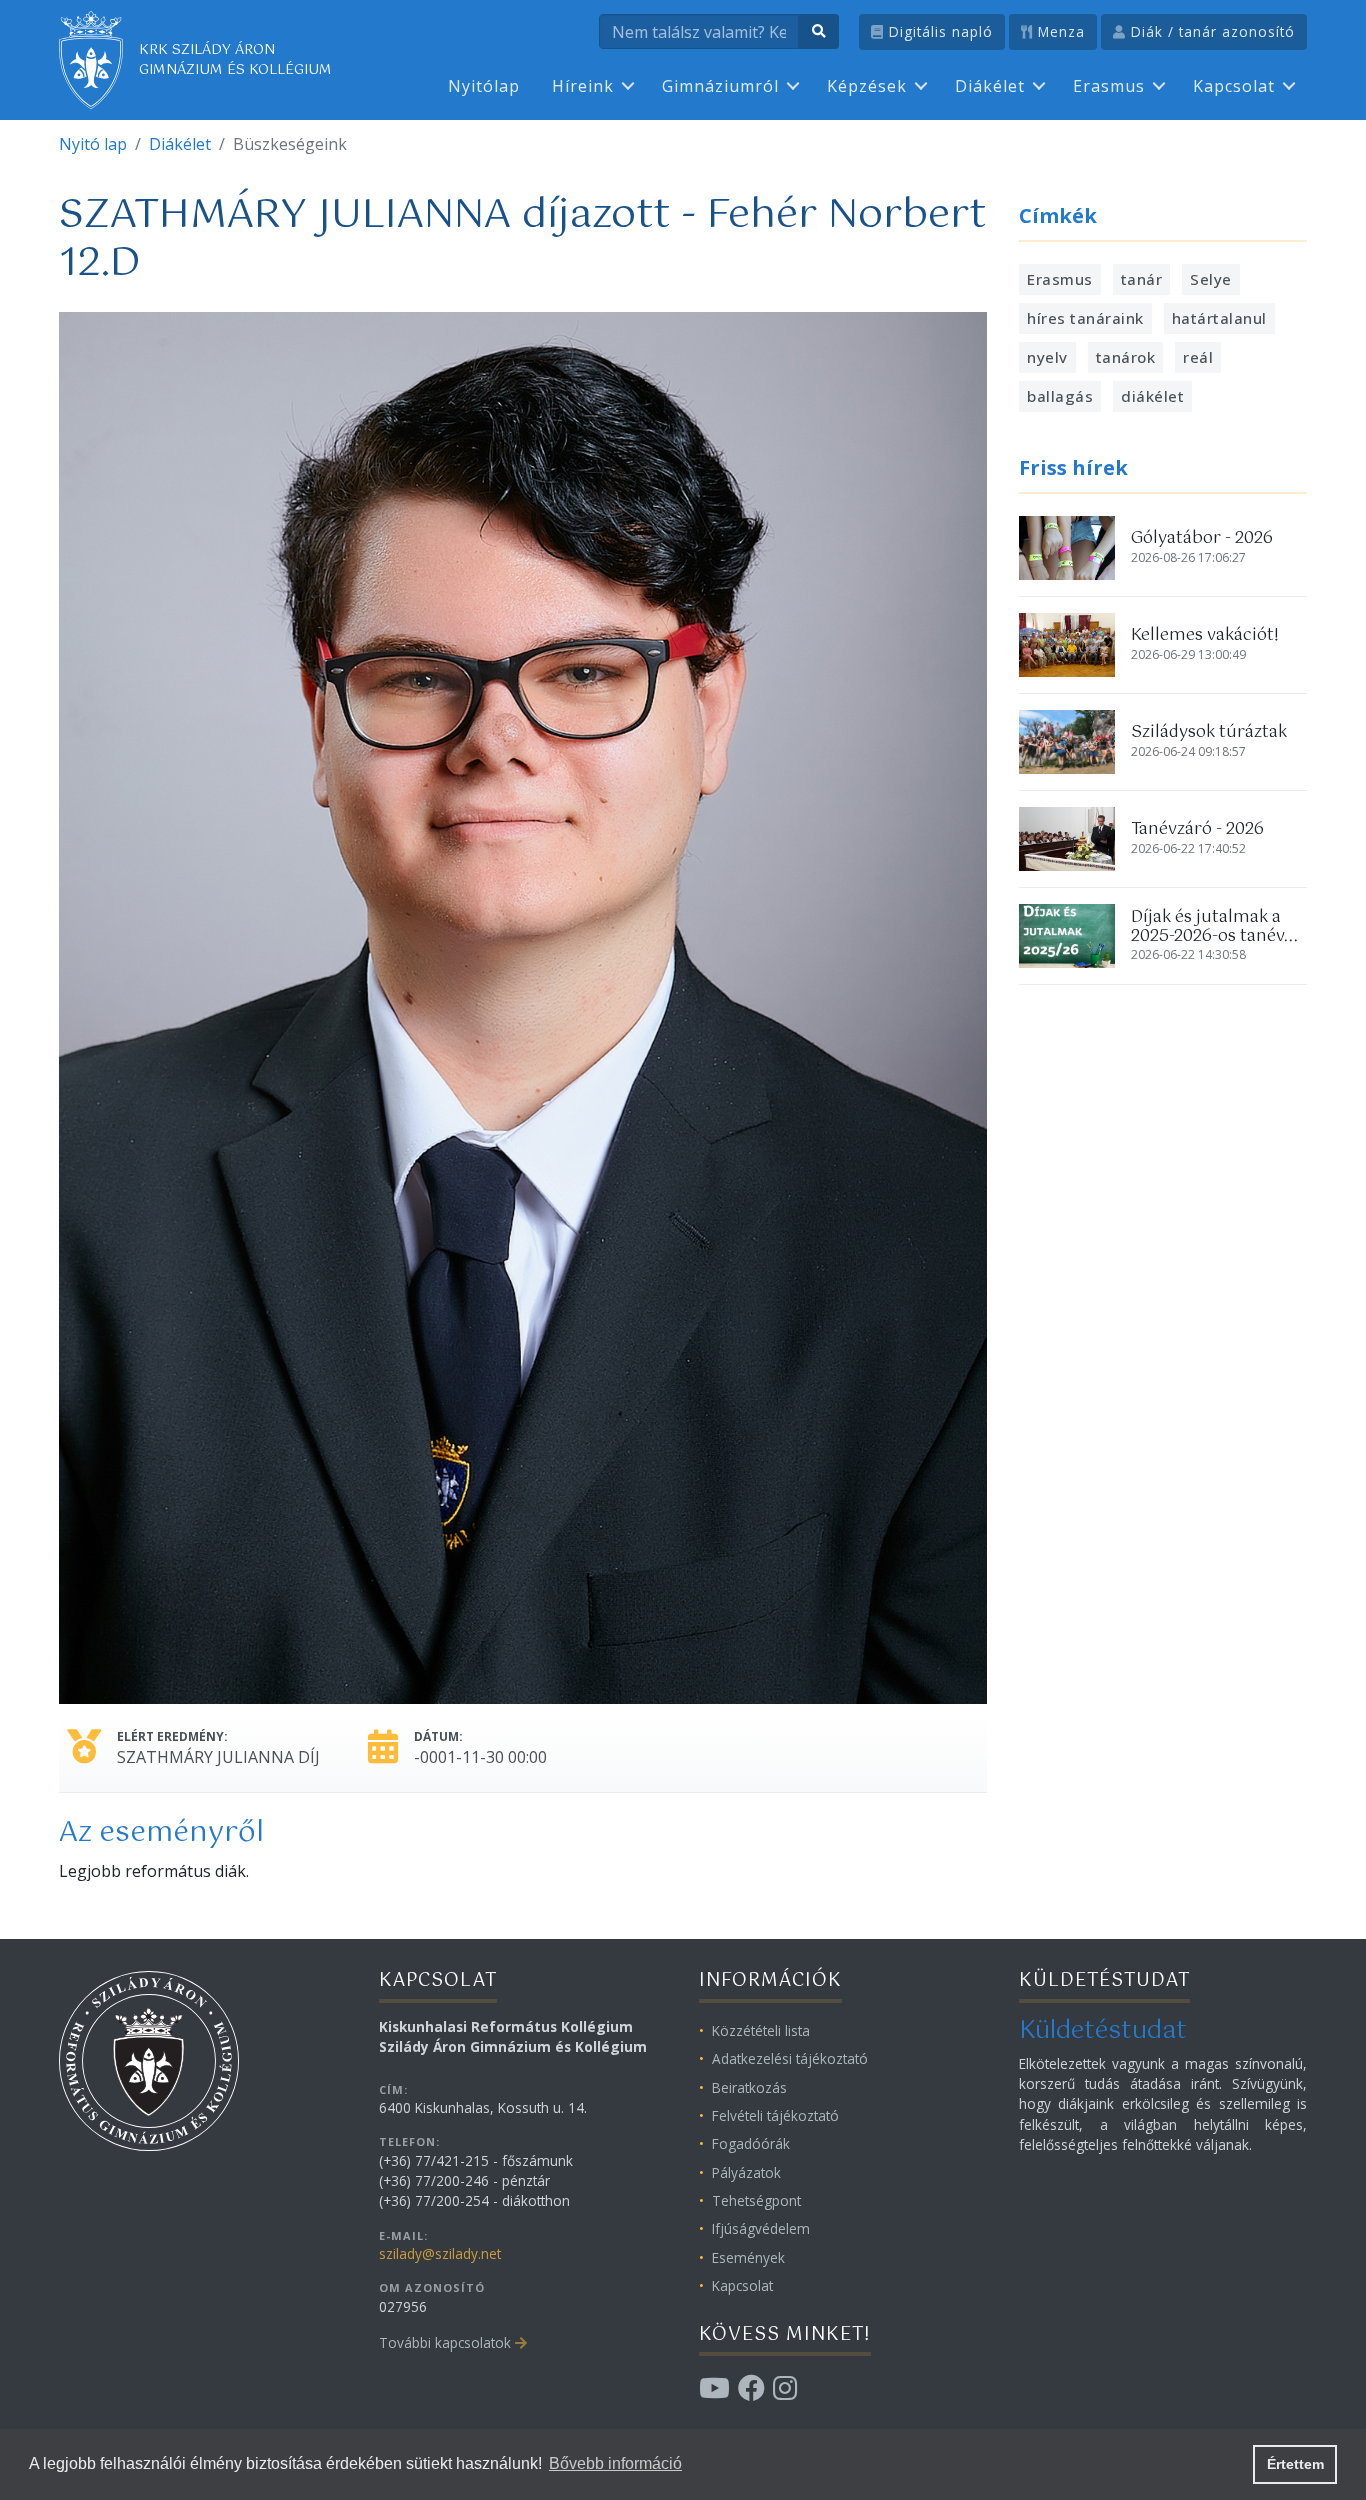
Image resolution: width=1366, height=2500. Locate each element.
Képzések (867, 86)
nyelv (1047, 357)
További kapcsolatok (445, 2342)
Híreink (583, 86)
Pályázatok (746, 2172)
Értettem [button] (1295, 2464)
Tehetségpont (756, 2200)
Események (748, 2257)
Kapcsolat (1234, 86)
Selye (1211, 279)
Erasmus (1109, 86)
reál (1198, 357)
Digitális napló (938, 31)
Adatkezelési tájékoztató (790, 2058)
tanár (1142, 279)
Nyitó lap (93, 144)
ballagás (1060, 396)
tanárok (1126, 357)
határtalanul (1219, 318)
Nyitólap (484, 86)
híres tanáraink (1085, 318)
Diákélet (990, 86)
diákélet (1152, 396)
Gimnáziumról (720, 86)
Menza (1059, 31)
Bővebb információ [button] (615, 2463)
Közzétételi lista (761, 2030)
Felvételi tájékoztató (775, 2115)
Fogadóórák (751, 2143)
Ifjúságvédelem (761, 2228)
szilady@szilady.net (440, 2253)
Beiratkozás (749, 2087)
